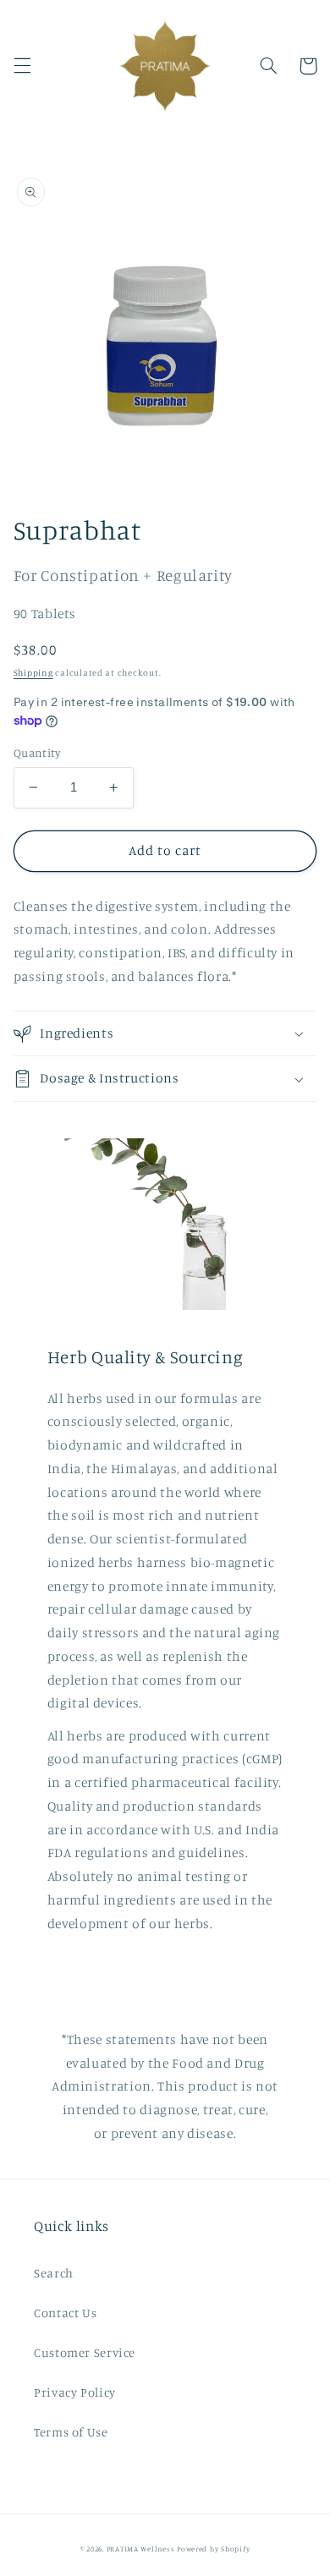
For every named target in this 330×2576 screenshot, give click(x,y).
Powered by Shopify (213, 2549)
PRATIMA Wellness (141, 2549)
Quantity (37, 753)
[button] (22, 66)
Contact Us (65, 2313)
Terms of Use (71, 2432)
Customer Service (85, 2352)
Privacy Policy (75, 2392)
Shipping (33, 672)
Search (54, 2273)
